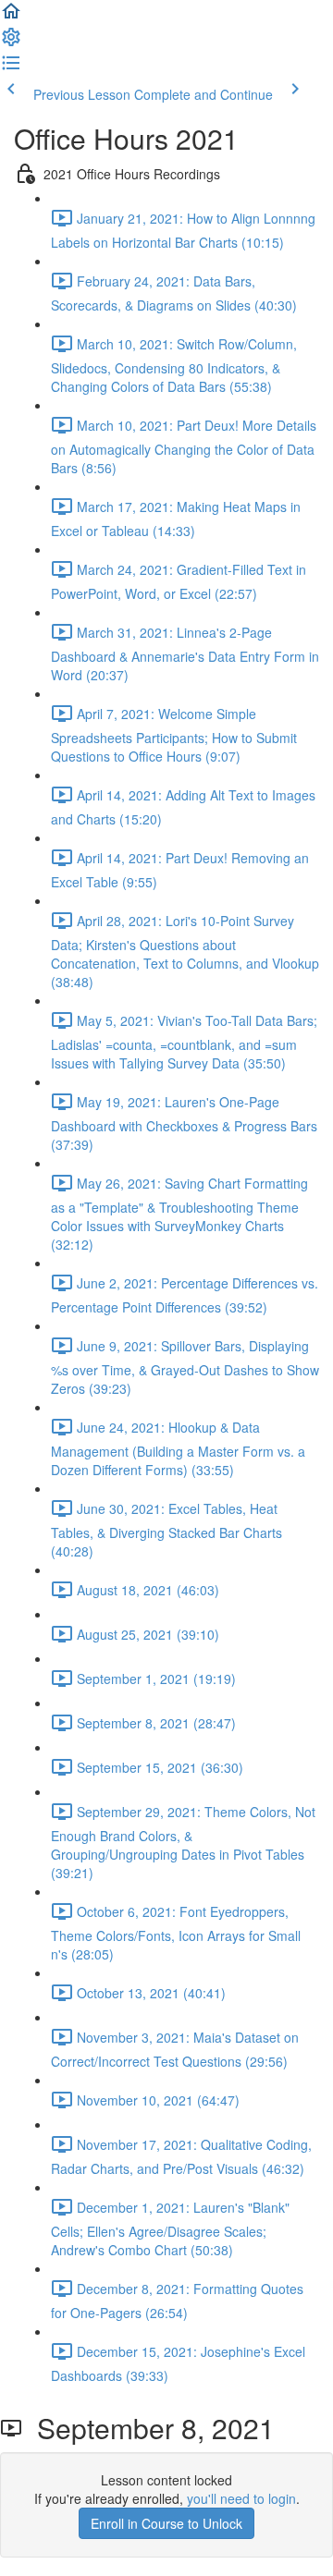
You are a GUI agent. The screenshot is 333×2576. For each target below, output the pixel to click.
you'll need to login (241, 2498)
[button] (11, 17)
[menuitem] (11, 43)
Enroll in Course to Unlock (166, 2523)
